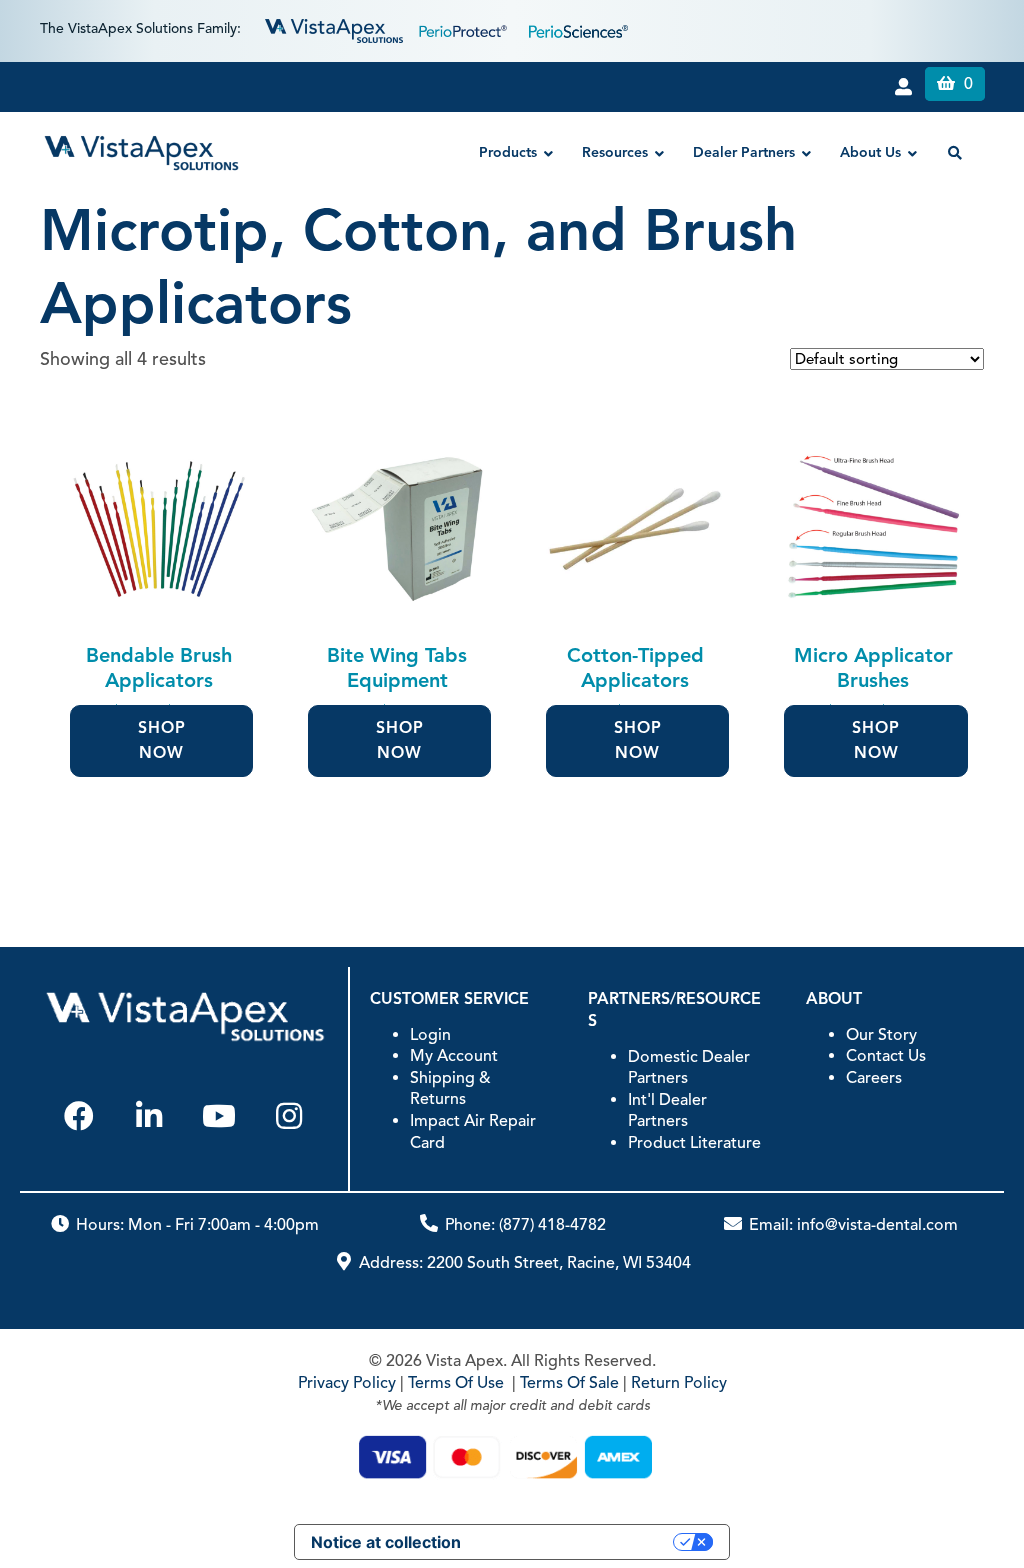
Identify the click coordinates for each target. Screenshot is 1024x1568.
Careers (874, 1078)
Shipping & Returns (450, 1089)
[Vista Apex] (334, 29)
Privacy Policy (347, 1383)
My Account (454, 1056)
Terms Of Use (456, 1383)
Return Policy (679, 1383)
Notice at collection (386, 1542)
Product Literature (694, 1143)
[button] (79, 1116)
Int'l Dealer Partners (667, 1111)
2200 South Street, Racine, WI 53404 (559, 1263)
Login (430, 1035)
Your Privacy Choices (577, 1542)
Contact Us (886, 1056)
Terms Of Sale (569, 1383)
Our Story (881, 1035)
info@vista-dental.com (877, 1225)
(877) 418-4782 (552, 1225)
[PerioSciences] (578, 29)
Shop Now (162, 740)
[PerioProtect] (466, 29)
